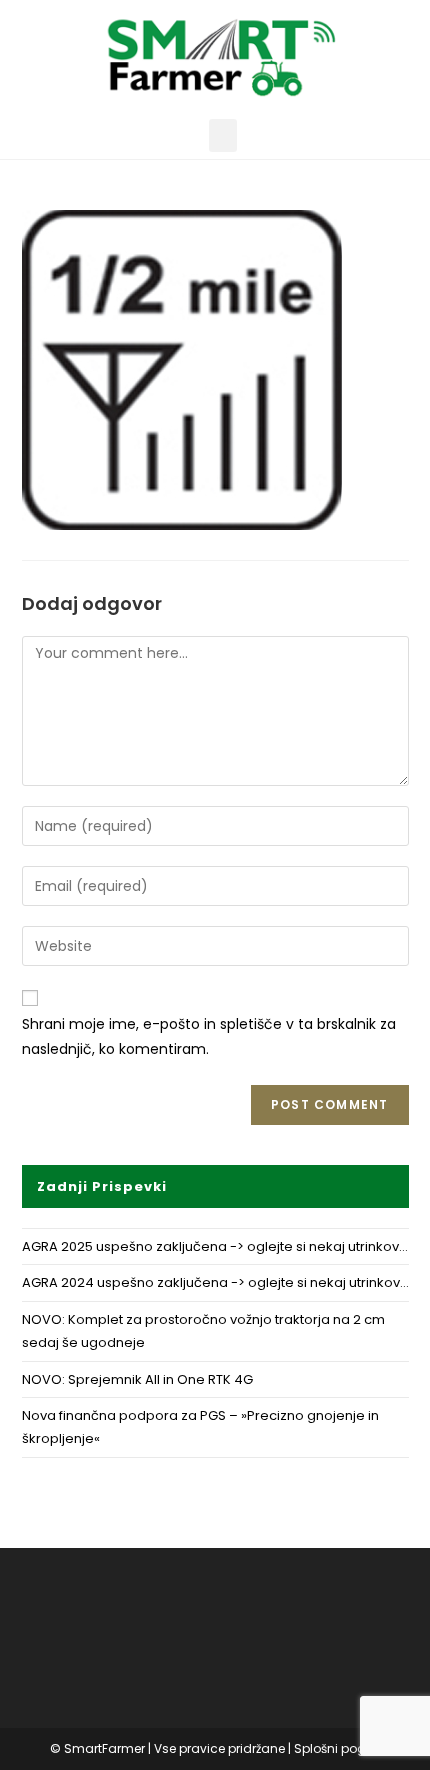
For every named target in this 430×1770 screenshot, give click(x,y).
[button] (223, 135)
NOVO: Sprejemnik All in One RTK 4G (137, 1379)
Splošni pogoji (337, 1748)
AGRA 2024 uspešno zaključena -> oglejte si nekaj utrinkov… (215, 1282)
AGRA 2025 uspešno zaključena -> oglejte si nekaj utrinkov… (215, 1246)
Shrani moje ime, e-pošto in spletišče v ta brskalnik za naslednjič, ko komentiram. (209, 1036)
